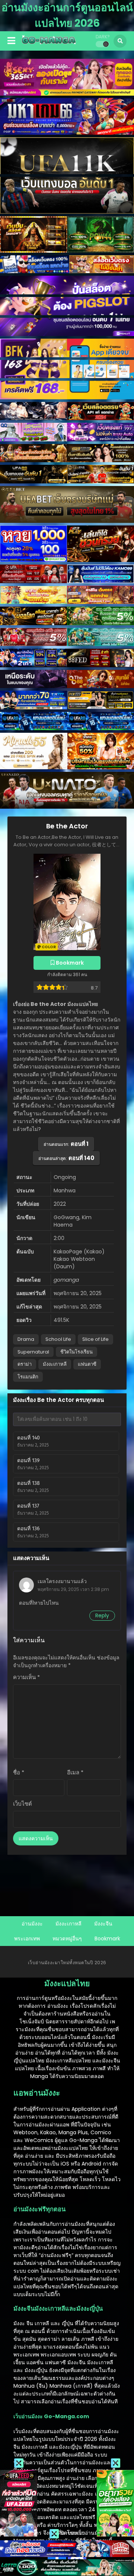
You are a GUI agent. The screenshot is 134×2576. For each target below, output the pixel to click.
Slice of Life (95, 1339)
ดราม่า (25, 1364)
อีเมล (75, 1772)
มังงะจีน (103, 1924)
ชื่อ (19, 1772)
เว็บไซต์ (23, 1804)
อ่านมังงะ (32, 1924)
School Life (58, 1339)
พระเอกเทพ (27, 1939)
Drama (26, 1339)
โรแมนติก (28, 1377)
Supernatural (33, 1352)
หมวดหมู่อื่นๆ (67, 1939)
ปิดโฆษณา (72, 2533)
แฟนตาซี (87, 1364)
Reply (102, 1615)
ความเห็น (26, 1677)
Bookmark (107, 1939)
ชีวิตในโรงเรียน (76, 1352)
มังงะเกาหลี (55, 1364)
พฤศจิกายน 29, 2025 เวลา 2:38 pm (73, 1589)
